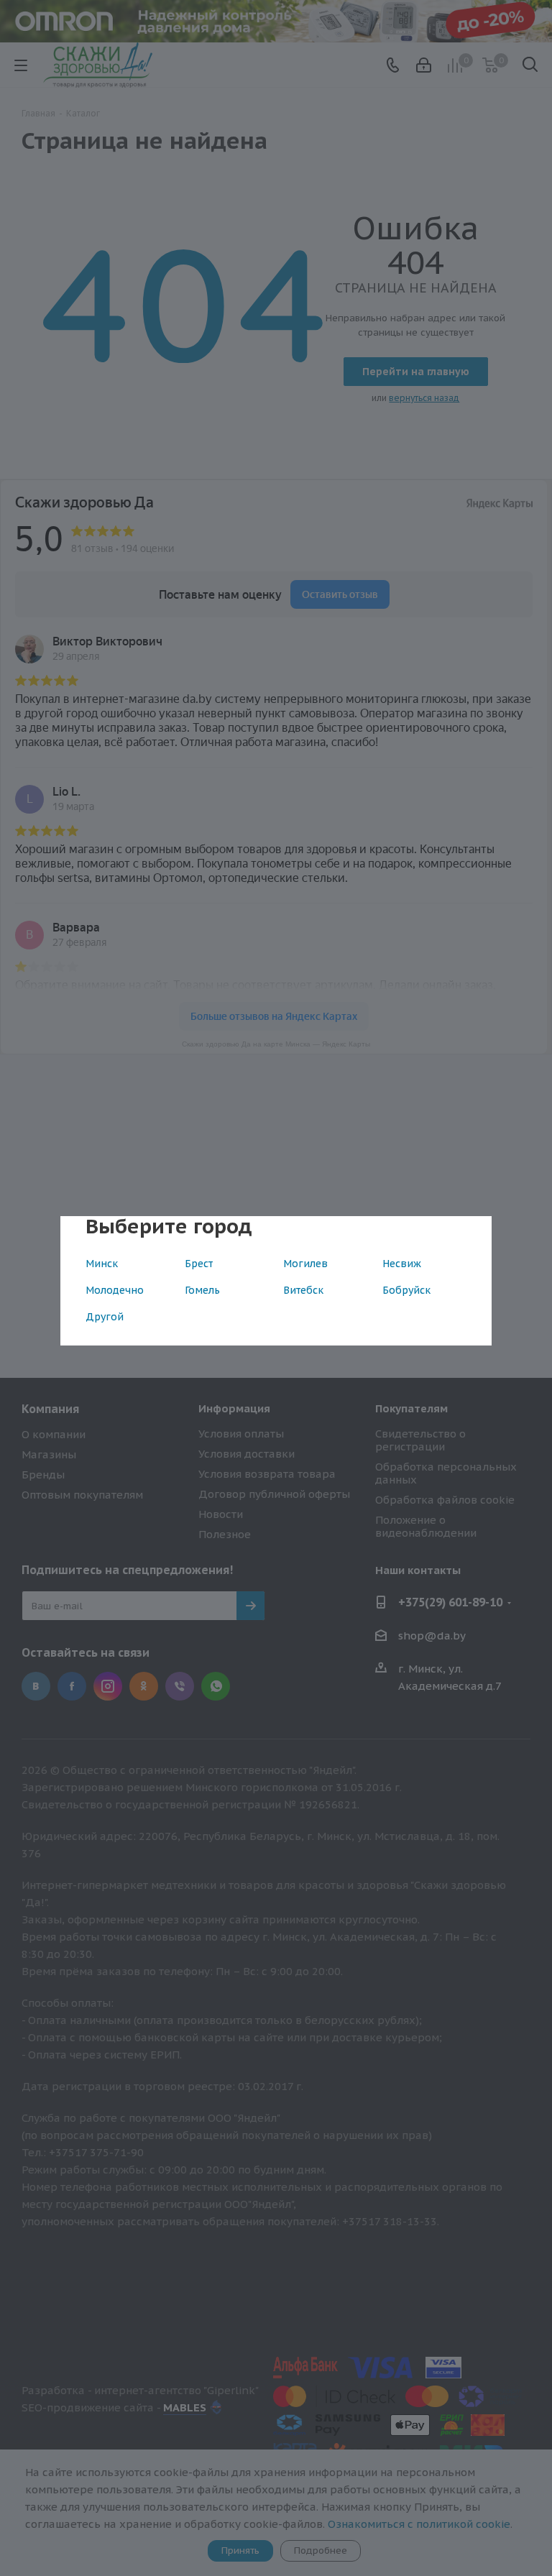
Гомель (202, 1290)
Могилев (305, 1264)
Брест (199, 1264)
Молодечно (115, 1290)
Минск (102, 1264)
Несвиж (402, 1264)
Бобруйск (406, 1290)
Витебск (303, 1290)
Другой (105, 1317)
